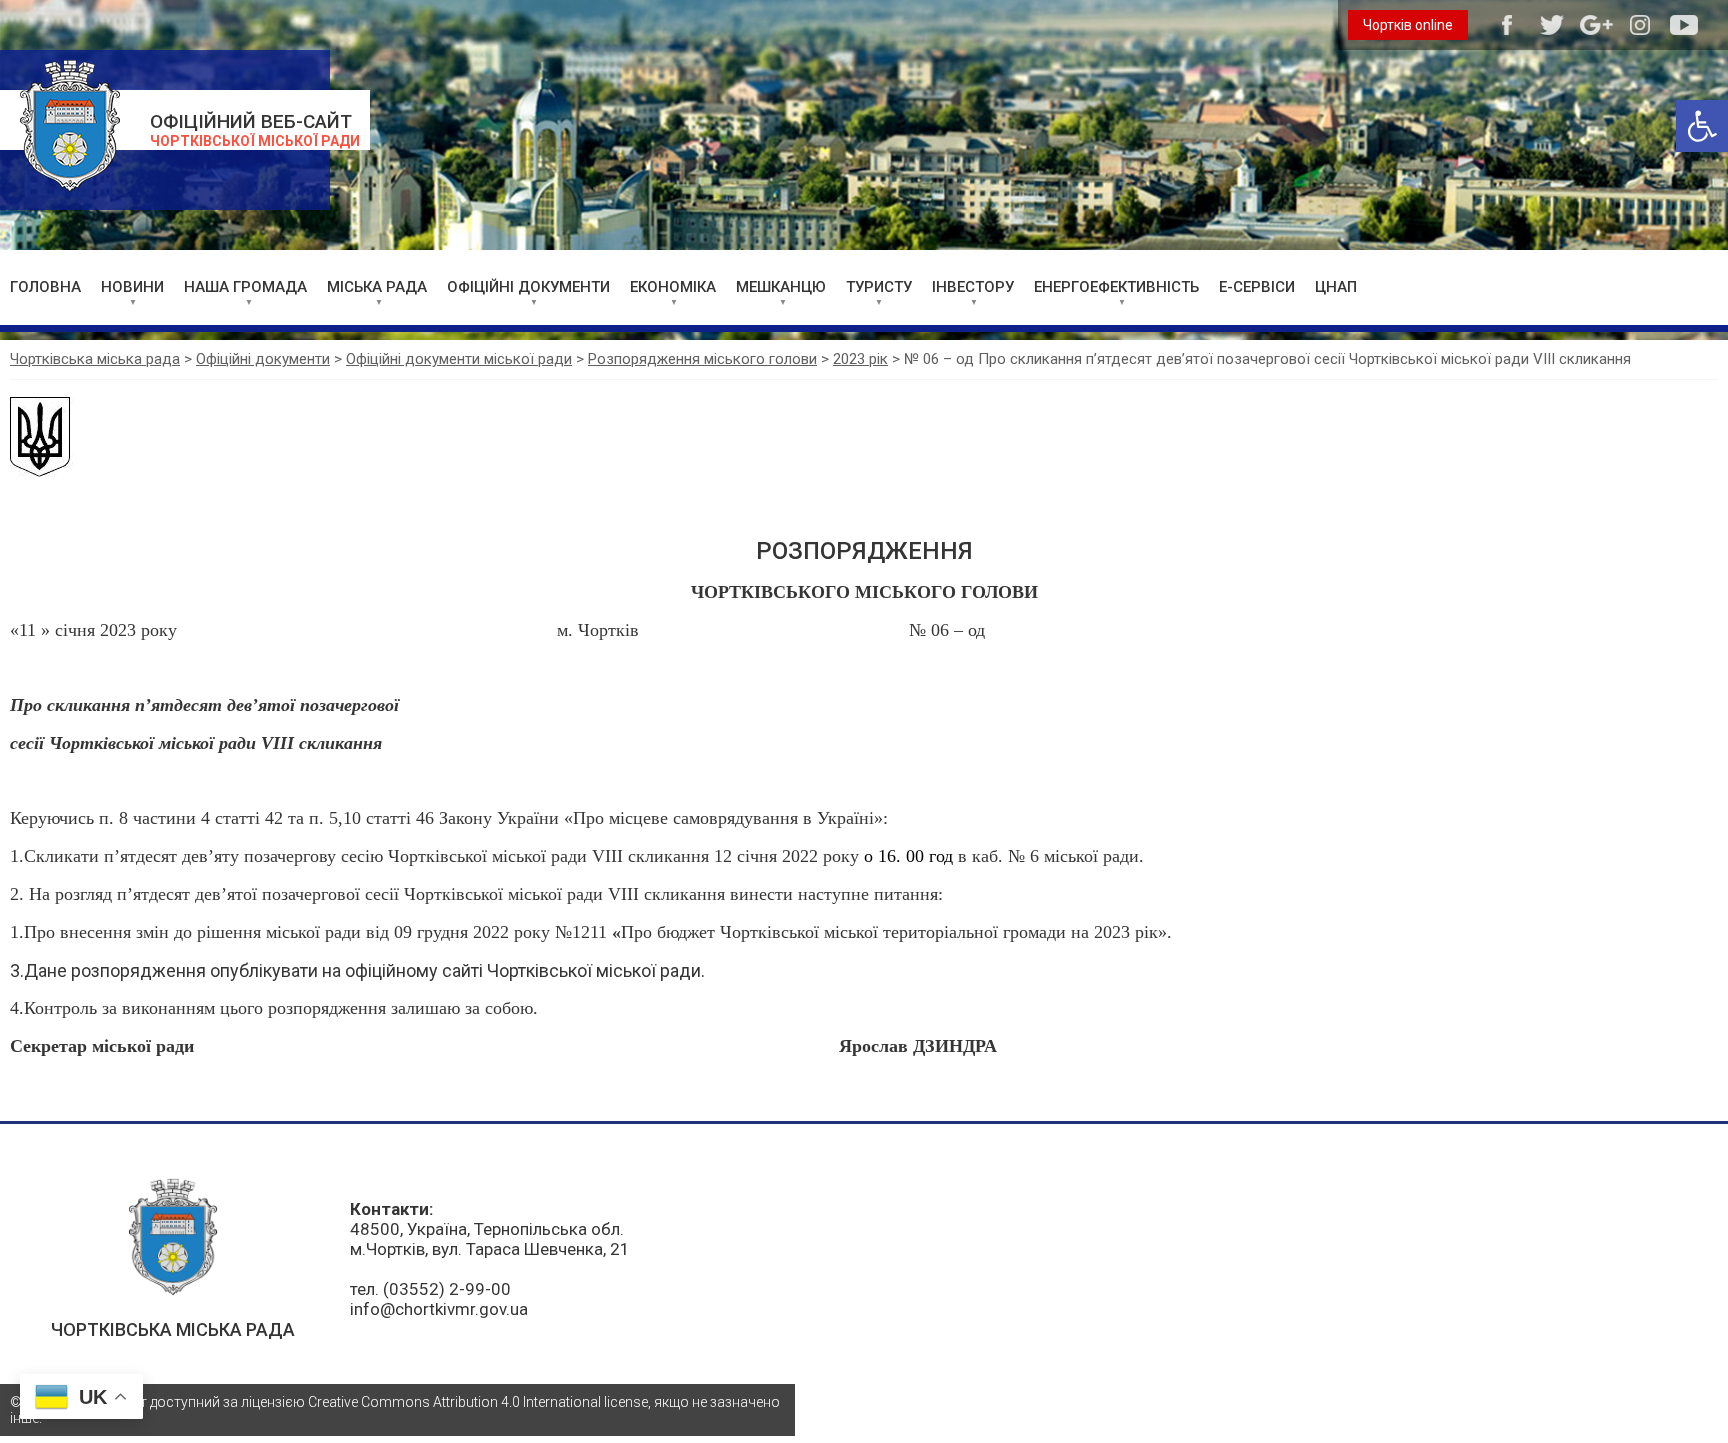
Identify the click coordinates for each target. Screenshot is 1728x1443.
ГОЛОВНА (45, 287)
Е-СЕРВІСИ (1257, 287)
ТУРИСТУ (879, 287)
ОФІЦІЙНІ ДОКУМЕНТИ (528, 287)
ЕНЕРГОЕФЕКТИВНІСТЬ (1116, 287)
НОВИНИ (132, 287)
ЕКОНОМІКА (673, 287)
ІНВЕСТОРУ (973, 287)
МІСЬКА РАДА (377, 287)
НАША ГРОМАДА (245, 287)
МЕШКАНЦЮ (781, 287)
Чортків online (1408, 25)
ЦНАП (1336, 287)
